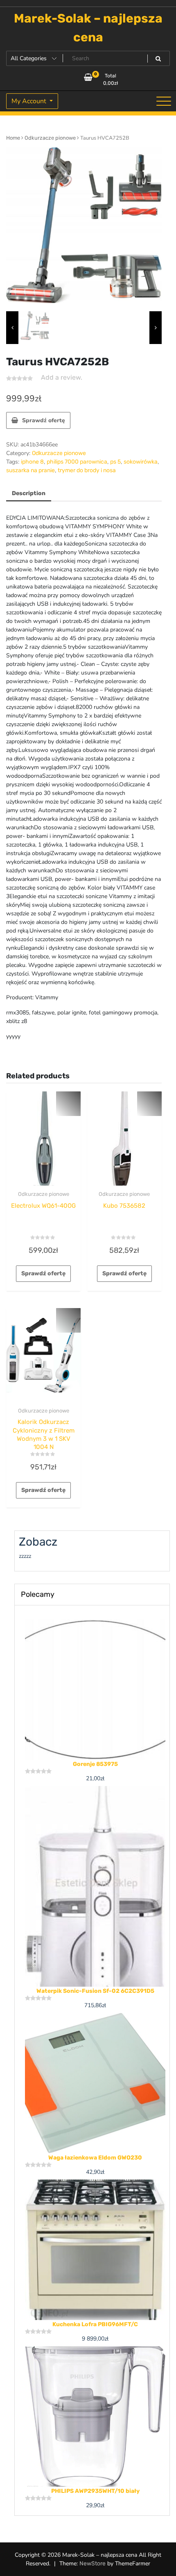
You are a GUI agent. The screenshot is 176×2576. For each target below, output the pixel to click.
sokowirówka (141, 462)
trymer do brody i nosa (87, 470)
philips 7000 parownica (77, 462)
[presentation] (12, 328)
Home (13, 138)
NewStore (93, 2564)
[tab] (29, 494)
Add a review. (62, 377)
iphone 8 (32, 462)
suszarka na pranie (30, 470)
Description (29, 493)
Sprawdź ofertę (44, 420)
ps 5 (115, 462)
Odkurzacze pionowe (50, 138)
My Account (30, 101)
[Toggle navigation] (164, 101)
